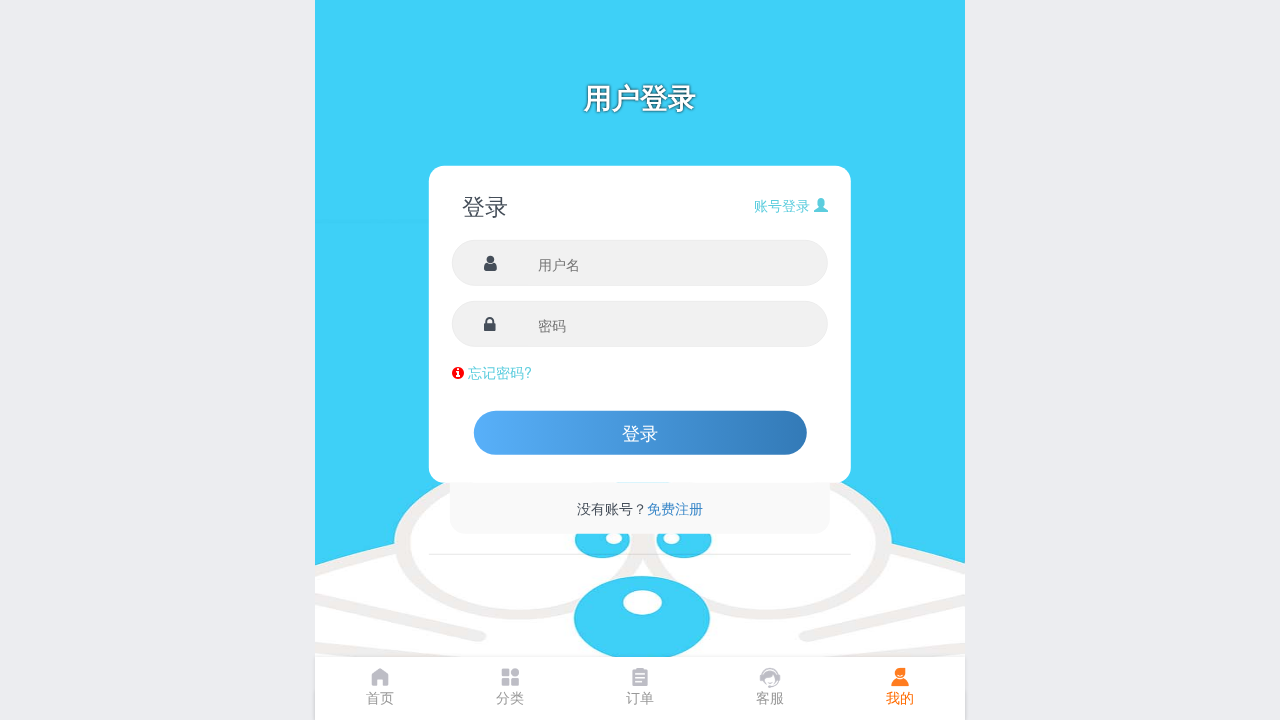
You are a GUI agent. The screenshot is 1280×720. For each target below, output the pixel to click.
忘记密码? (500, 372)
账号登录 (784, 205)
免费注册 (675, 508)
